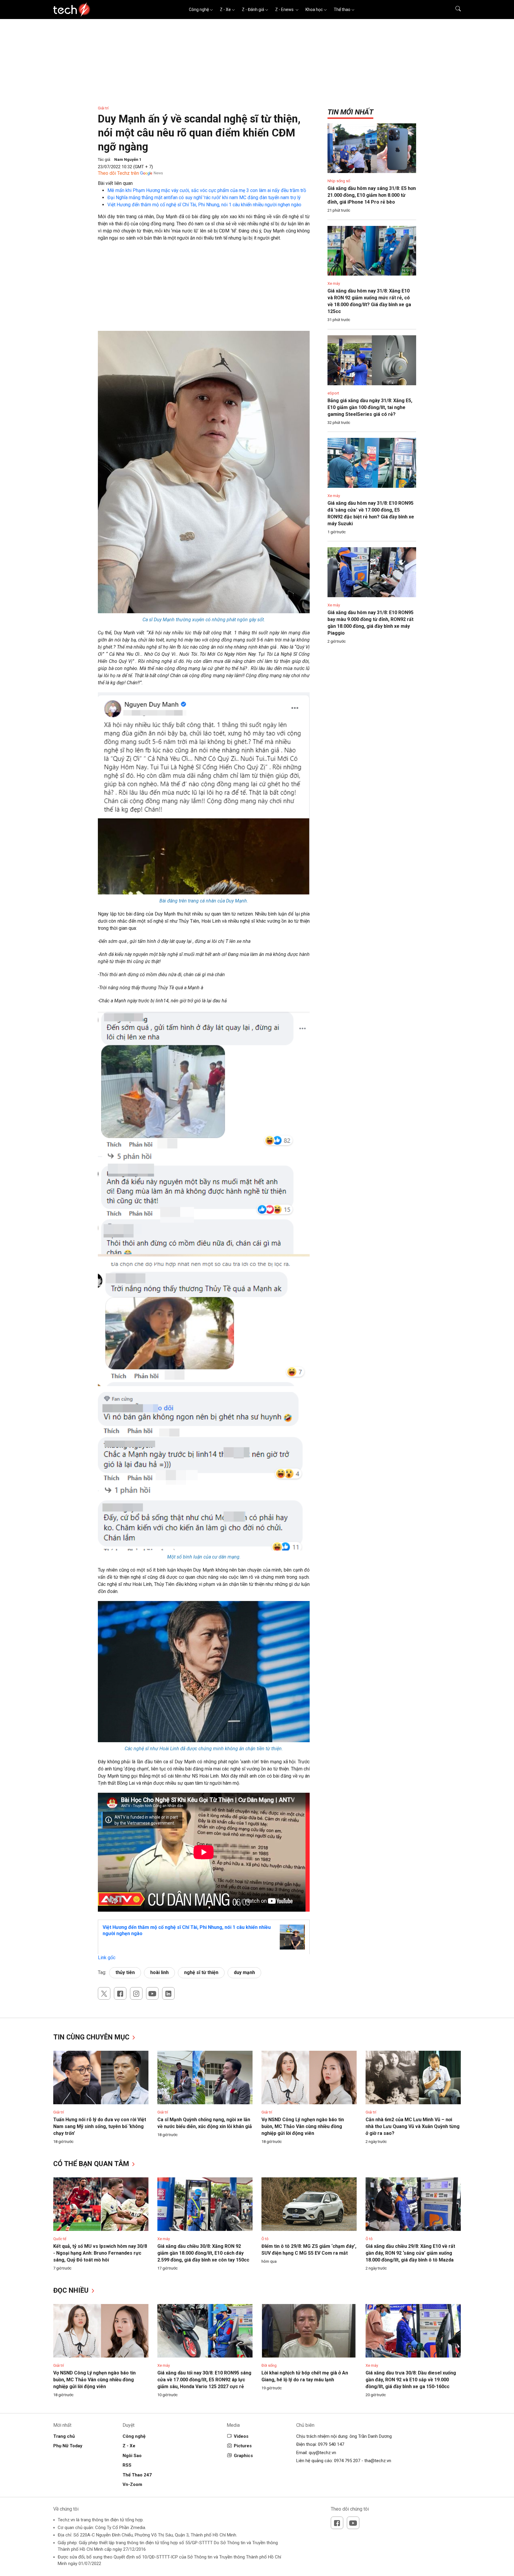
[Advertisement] (204, 289)
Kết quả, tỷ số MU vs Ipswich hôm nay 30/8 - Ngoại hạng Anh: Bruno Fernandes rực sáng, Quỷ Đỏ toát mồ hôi (100, 2253)
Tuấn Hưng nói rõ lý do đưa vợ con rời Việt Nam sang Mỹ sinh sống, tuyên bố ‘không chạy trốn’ (100, 2126)
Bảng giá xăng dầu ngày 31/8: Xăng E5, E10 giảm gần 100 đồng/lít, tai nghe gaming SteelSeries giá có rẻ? (370, 407)
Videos (241, 2436)
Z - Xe (225, 10)
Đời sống (269, 2365)
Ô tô (265, 2239)
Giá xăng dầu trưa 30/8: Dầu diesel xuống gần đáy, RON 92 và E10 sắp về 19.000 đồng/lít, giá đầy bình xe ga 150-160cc (411, 2380)
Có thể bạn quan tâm (92, 2164)
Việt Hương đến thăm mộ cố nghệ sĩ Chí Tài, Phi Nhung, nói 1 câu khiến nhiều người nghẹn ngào (204, 205)
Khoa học (314, 10)
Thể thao (342, 10)
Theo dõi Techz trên (118, 173)
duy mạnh (244, 1972)
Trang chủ (64, 2436)
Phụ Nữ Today (68, 2446)
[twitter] (104, 1993)
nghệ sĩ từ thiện (201, 1972)
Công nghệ (199, 10)
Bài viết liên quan (115, 183)
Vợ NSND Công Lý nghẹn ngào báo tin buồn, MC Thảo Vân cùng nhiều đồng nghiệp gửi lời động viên (303, 2126)
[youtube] (152, 1993)
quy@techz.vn (322, 2453)
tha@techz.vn (378, 2461)
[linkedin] (168, 1993)
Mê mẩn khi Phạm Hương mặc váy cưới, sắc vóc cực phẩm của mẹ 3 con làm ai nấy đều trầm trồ (207, 190)
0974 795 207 (347, 2461)
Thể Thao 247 (137, 2475)
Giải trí (103, 108)
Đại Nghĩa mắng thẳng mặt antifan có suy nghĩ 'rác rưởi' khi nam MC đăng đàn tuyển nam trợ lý (204, 198)
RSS (127, 2465)
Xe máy (334, 283)
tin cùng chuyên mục (92, 2037)
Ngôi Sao (132, 2456)
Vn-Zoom (132, 2484)
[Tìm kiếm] (454, 10)
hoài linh (159, 1972)
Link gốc (107, 1958)
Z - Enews (285, 10)
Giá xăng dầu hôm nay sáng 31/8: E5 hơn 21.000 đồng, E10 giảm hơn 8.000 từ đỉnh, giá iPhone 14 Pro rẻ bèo (372, 195)
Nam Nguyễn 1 (128, 159)
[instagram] (136, 1993)
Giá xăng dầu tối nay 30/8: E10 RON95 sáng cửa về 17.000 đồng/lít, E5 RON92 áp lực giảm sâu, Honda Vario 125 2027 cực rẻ (204, 2380)
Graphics (243, 2456)
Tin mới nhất (350, 112)
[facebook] (120, 1993)
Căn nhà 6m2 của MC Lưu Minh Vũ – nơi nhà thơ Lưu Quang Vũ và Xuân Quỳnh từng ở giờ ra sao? (413, 2126)
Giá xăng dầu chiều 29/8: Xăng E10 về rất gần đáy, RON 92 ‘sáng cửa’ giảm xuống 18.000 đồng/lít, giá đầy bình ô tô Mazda (410, 2253)
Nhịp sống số (339, 181)
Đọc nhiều (72, 2290)
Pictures (243, 2446)
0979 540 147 (331, 2444)
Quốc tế (60, 2239)
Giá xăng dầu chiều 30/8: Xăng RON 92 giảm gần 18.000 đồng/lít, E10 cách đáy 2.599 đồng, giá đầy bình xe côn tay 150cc (203, 2253)
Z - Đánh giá (253, 10)
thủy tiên (125, 1972)
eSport (333, 393)
